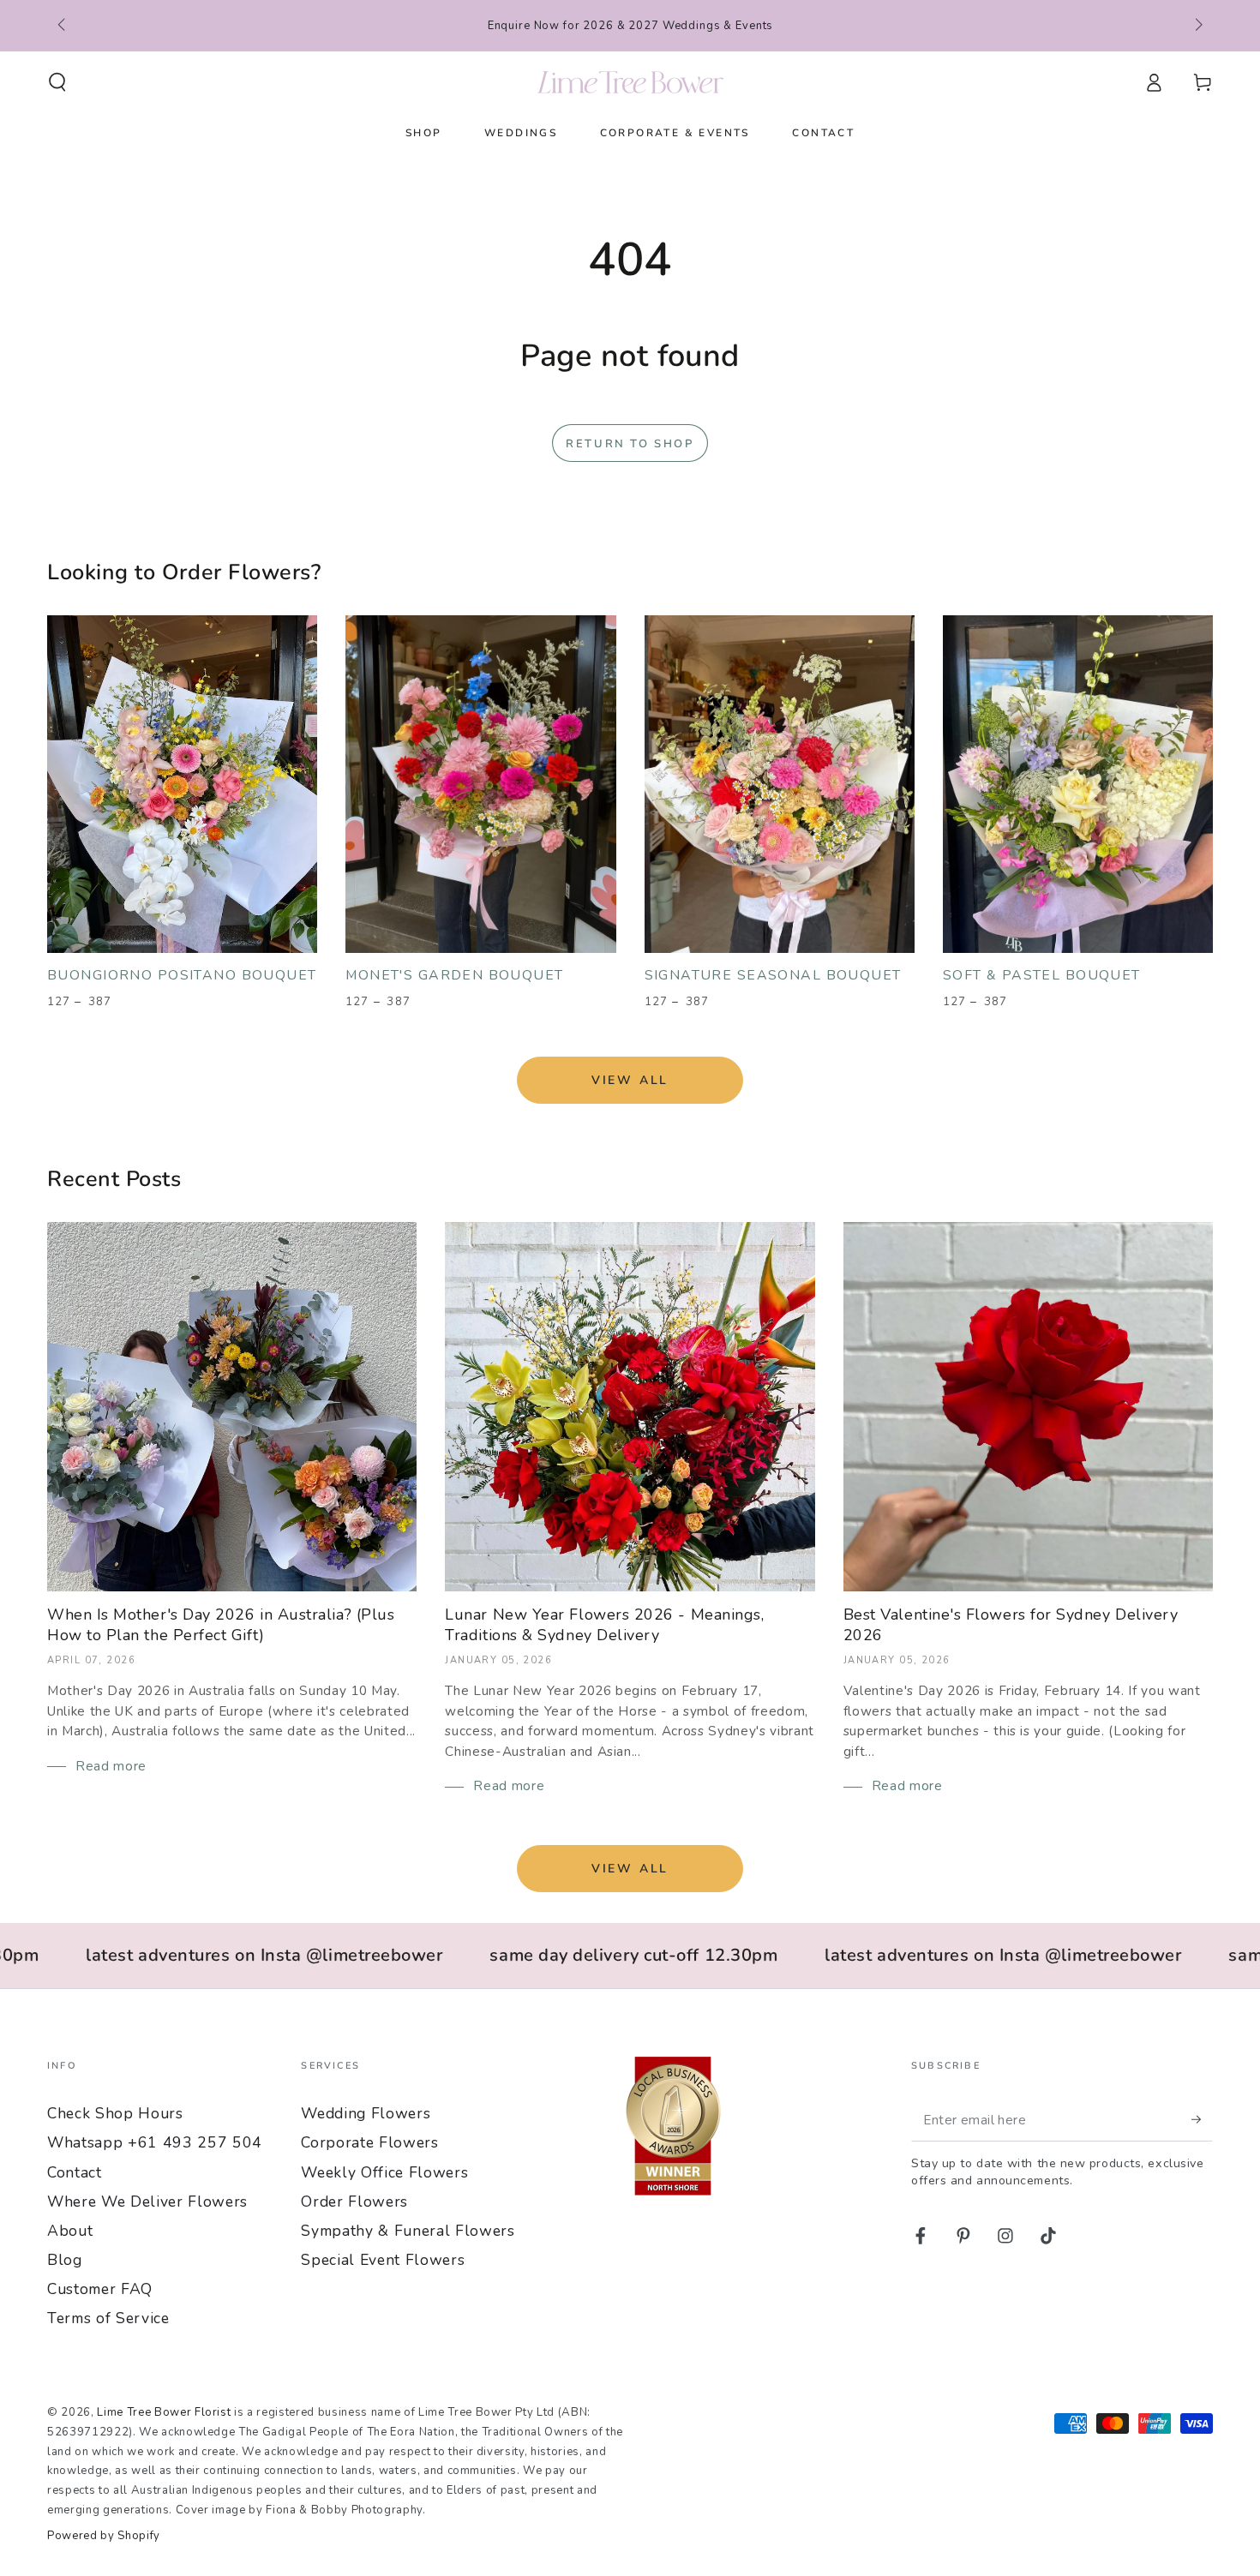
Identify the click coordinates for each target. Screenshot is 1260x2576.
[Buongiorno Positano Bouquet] (182, 784)
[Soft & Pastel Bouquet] (1078, 784)
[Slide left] (63, 26)
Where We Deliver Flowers (147, 2202)
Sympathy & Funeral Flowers (408, 2231)
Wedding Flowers (366, 2113)
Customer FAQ (100, 2289)
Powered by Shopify (104, 2536)
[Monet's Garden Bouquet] (480, 784)
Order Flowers (354, 2202)
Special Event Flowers (383, 2260)
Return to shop (630, 444)
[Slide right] (1197, 26)
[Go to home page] (630, 82)
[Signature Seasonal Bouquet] (780, 784)
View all (630, 1080)
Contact (75, 2172)
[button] (58, 82)
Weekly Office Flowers (384, 2172)
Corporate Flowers (369, 2142)
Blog (65, 2260)
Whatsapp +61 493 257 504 (155, 2142)
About (70, 2231)
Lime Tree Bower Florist (164, 2412)
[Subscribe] (1202, 2119)
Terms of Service (108, 2318)
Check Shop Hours (115, 2113)
